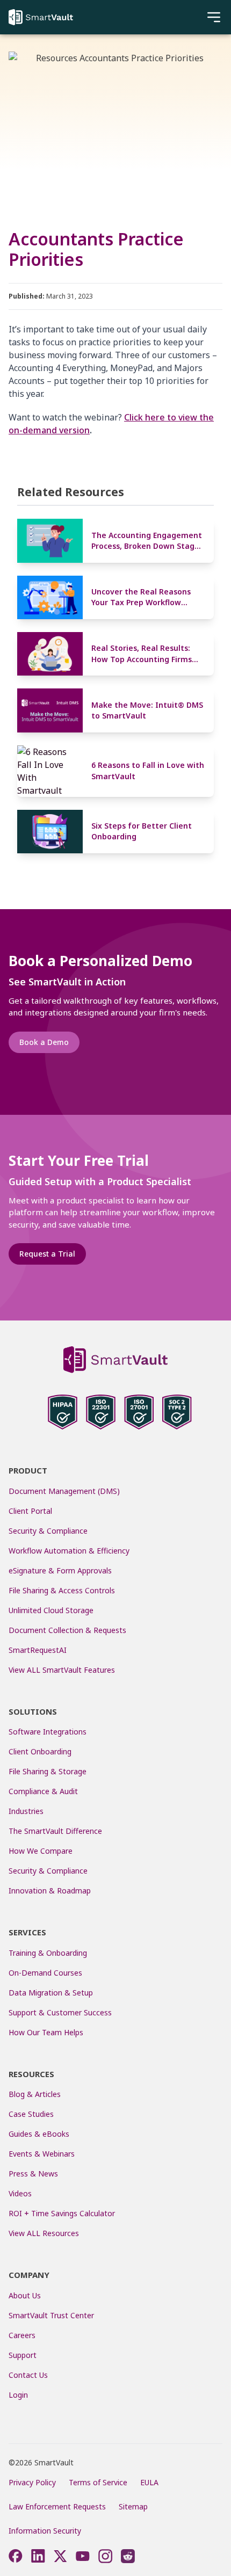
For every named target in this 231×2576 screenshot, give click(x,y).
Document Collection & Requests (67, 1630)
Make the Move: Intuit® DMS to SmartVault (147, 710)
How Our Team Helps (46, 2032)
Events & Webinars (42, 2154)
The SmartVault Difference (55, 1831)
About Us (25, 2295)
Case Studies (31, 2114)
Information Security (45, 2531)
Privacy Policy (32, 2482)
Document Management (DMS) (64, 1491)
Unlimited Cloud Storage (51, 1610)
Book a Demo (44, 1042)
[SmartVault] (41, 17)
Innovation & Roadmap (50, 1891)
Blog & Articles (35, 2094)
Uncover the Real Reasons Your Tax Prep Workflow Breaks (141, 597)
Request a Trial (47, 1254)
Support (23, 2355)
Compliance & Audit (43, 1791)
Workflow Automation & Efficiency (69, 1551)
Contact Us (28, 2375)
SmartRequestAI (39, 1650)
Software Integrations (48, 1732)
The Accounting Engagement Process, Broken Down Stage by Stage (147, 541)
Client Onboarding (40, 1751)
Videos (20, 2193)
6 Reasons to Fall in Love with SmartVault (148, 770)
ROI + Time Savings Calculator (62, 2213)
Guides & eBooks (39, 2134)
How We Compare (41, 1851)
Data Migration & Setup (51, 1993)
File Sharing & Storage (48, 1771)
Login (18, 2395)
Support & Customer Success (60, 2012)
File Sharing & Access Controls (62, 1590)
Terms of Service (98, 2482)
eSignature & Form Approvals (60, 1570)
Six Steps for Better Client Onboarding (142, 831)
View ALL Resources (44, 2233)
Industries (26, 1811)
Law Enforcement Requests (57, 2506)
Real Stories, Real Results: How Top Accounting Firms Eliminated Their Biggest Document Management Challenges (142, 654)
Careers (22, 2335)
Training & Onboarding (48, 1953)
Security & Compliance (48, 1531)
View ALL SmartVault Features (62, 1670)
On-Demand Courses (45, 1973)
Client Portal (30, 1511)
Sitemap (133, 2506)
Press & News (33, 2174)
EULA (149, 2482)
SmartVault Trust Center (51, 2315)
